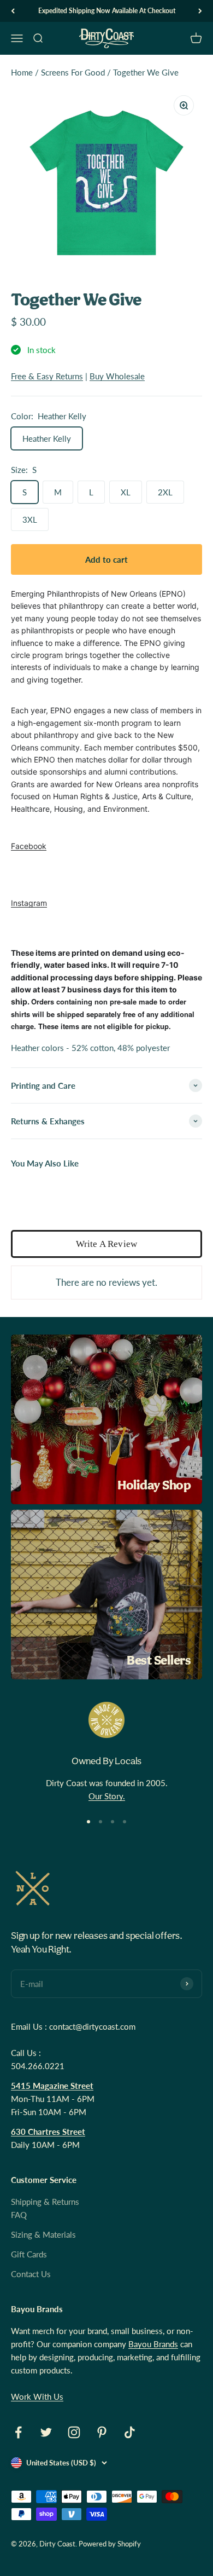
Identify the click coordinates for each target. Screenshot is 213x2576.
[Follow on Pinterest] (102, 2432)
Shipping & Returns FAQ (45, 2208)
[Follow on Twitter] (46, 2432)
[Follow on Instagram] (74, 2432)
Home (22, 72)
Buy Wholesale (117, 376)
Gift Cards (29, 2254)
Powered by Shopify (110, 2544)
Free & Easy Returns (47, 376)
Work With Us (37, 2396)
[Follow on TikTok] (130, 2432)
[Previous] (13, 11)
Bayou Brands (153, 2344)
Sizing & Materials (43, 2234)
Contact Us (31, 2274)
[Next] (200, 11)
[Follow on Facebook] (18, 2432)
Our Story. (107, 1796)
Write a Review (106, 1244)
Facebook (29, 846)
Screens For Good (73, 72)
